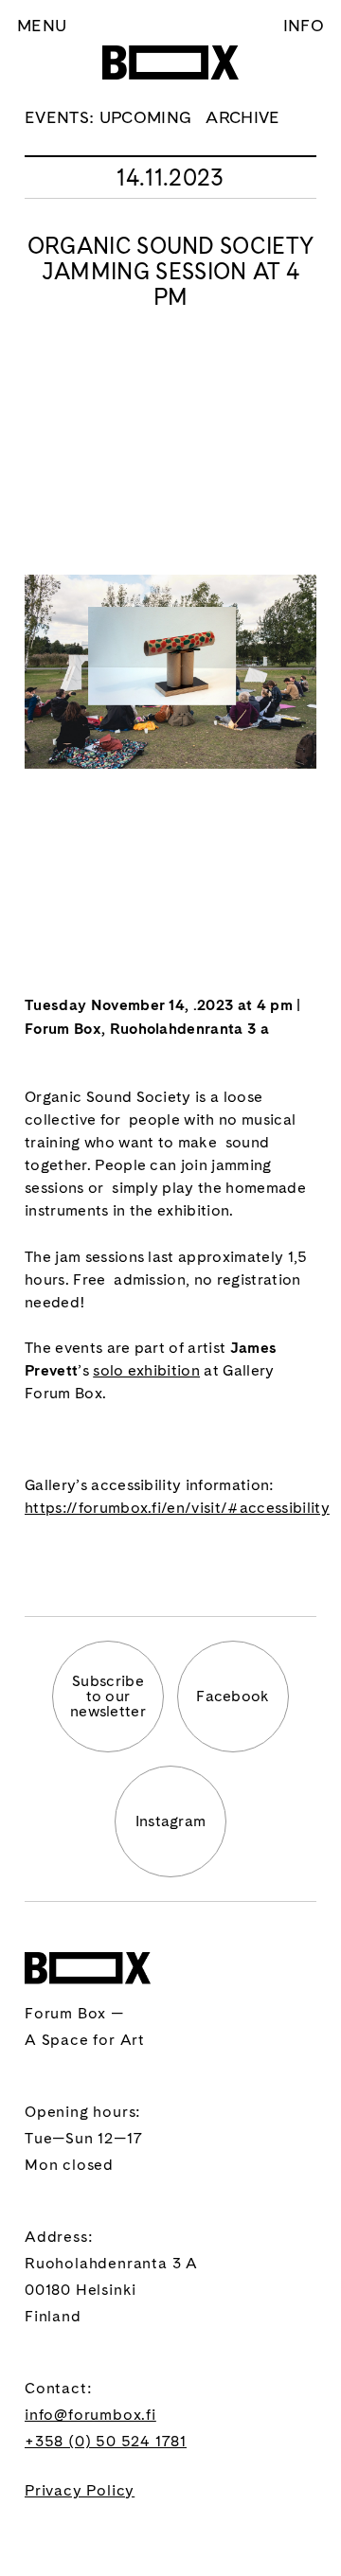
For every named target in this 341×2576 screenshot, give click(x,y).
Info (304, 25)
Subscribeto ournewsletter (108, 1696)
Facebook (233, 1696)
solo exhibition (146, 1370)
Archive (242, 117)
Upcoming (146, 117)
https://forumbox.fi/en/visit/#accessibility (177, 1508)
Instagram (171, 1821)
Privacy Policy (80, 2490)
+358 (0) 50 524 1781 (106, 2441)
